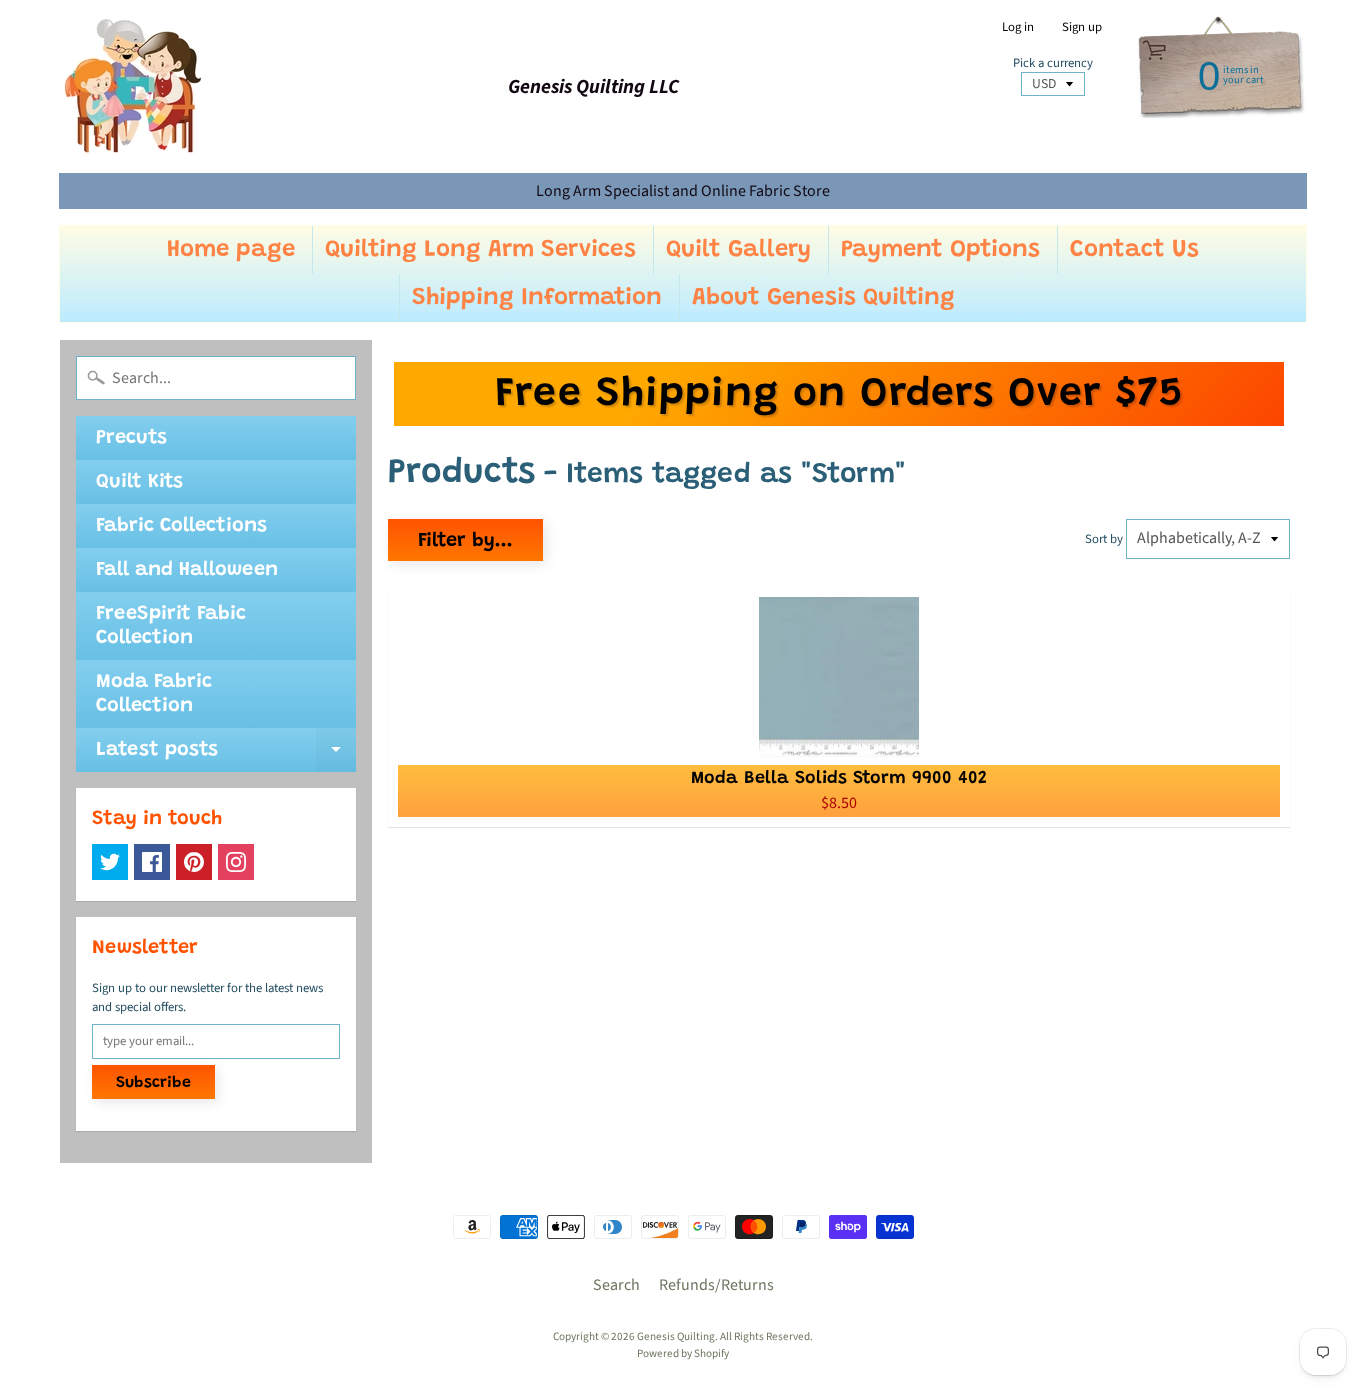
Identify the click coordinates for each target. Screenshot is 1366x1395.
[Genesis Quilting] (134, 86)
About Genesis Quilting (823, 298)
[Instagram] (236, 862)
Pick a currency (1053, 63)
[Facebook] (152, 862)
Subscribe (153, 1083)
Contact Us (1134, 250)
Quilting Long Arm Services (480, 250)
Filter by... (465, 541)
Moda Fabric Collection (154, 694)
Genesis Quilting (676, 1336)
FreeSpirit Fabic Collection (171, 626)
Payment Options (940, 250)
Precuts (131, 438)
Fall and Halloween (187, 570)
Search (616, 1285)
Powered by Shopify (683, 1353)
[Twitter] (110, 862)
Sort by (1104, 539)
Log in (1018, 27)
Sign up (1082, 27)
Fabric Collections (181, 526)
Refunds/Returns (716, 1285)
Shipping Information (537, 298)
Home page (231, 250)
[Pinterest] (194, 862)
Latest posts (226, 756)
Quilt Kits (139, 482)
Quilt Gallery (738, 250)
